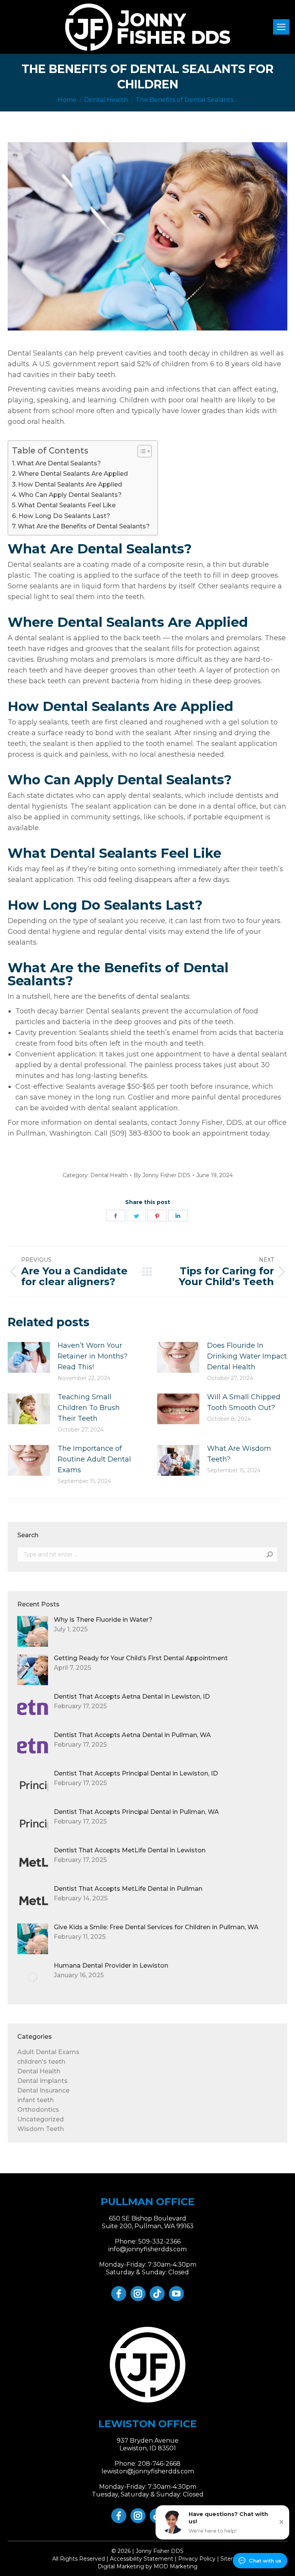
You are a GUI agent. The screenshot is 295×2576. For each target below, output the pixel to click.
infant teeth (36, 2100)
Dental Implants (42, 2081)
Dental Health (109, 1175)
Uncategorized (41, 2119)
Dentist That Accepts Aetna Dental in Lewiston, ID (132, 1697)
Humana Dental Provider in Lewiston (111, 1966)
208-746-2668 (159, 2464)
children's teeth (41, 2062)
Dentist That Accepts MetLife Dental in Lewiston (130, 1850)
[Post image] (29, 1357)
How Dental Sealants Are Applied (70, 484)
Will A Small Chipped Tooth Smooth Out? (244, 1402)
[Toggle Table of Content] (141, 451)
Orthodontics (38, 2110)
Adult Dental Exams (48, 2052)
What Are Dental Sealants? (59, 463)
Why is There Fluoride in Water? (103, 1620)
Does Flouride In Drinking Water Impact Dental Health (247, 1356)
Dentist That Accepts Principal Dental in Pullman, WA (136, 1812)
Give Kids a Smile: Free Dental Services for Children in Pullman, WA (156, 1927)
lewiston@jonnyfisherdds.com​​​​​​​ (148, 2471)
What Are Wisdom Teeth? (239, 1454)
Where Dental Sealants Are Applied (73, 473)
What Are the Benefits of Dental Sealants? (84, 526)
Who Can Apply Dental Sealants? (70, 495)
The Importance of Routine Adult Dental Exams (94, 1459)
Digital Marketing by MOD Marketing (147, 2566)
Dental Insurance (43, 2090)
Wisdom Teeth (41, 2129)
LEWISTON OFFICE (147, 2424)
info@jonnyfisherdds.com (147, 2249)
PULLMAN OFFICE (147, 2202)
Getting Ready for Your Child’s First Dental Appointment (141, 1658)
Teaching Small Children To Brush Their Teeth (89, 1408)
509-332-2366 (159, 2241)
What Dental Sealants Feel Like (67, 505)
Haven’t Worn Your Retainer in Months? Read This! (93, 1356)
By (162, 1175)
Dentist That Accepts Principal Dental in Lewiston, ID (136, 1773)
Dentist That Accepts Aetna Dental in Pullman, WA (132, 1735)
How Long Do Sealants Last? (64, 516)
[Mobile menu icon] (281, 27)
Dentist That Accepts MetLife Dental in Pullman (128, 1889)
